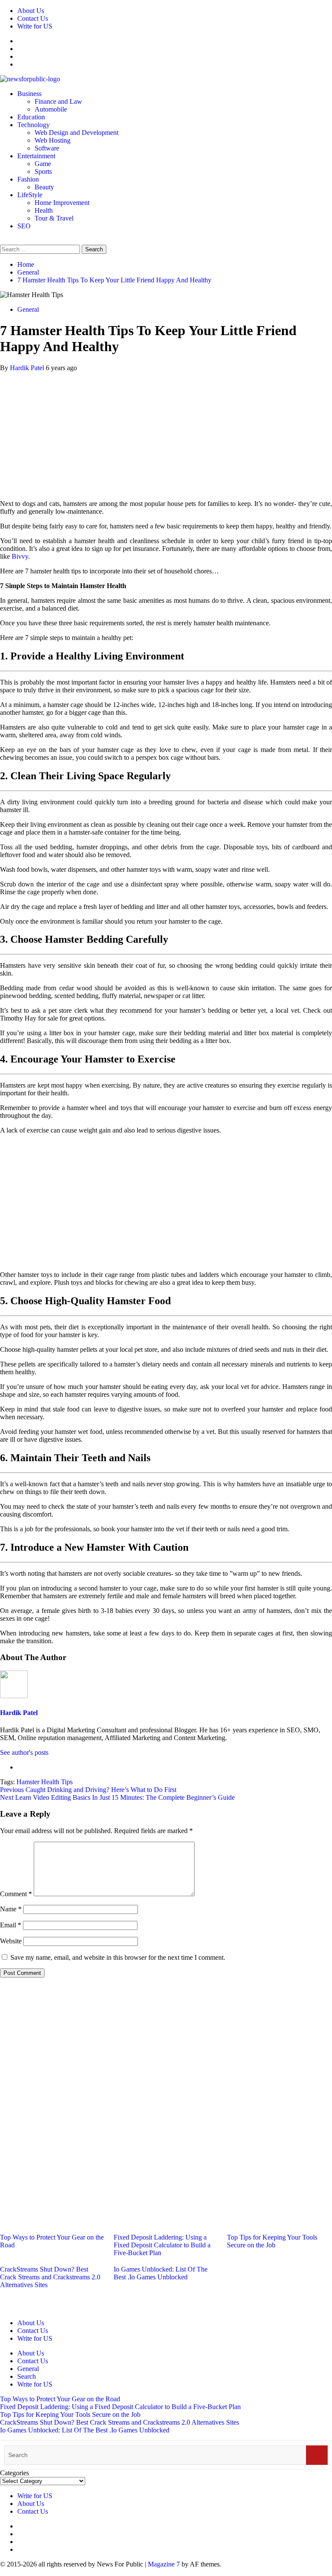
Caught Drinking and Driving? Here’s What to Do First (88, 1790)
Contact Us (33, 18)
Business (29, 94)
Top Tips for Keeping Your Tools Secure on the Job (272, 2241)
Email (11, 1925)
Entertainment (36, 156)
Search (27, 2376)
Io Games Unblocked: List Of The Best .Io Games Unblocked (161, 2273)
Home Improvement (62, 203)
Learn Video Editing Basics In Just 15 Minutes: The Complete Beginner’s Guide (117, 1797)
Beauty (44, 187)
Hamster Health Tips (45, 1782)
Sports (43, 171)
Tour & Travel (54, 218)
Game (43, 164)
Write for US (35, 26)
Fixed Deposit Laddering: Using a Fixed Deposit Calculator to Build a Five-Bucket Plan (162, 2245)
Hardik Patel (28, 368)
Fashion (28, 179)
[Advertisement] (166, 432)
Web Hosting (53, 140)
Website (11, 1941)
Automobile (51, 109)
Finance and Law (58, 101)
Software (47, 148)
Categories (14, 2473)
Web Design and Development (77, 133)
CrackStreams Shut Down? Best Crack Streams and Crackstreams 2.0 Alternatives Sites (50, 2277)
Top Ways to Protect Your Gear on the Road (60, 2399)
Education (31, 117)
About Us (31, 11)
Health (44, 210)
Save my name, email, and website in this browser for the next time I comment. (118, 1957)
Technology (34, 125)
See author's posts (24, 1752)
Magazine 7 (164, 2564)
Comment (16, 1894)
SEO (24, 226)
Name (11, 1909)
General (28, 309)
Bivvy (20, 556)
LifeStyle (30, 195)
